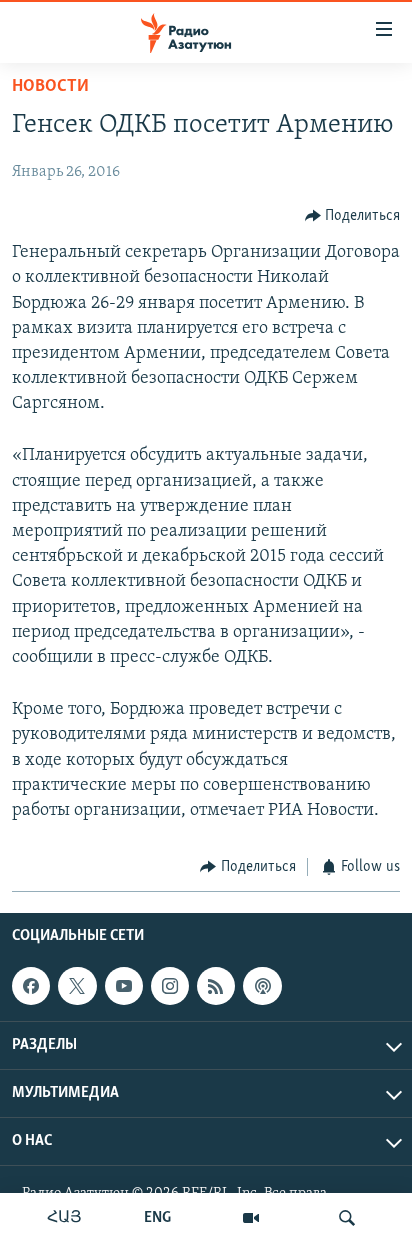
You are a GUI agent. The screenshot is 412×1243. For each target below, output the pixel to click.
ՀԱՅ (64, 1218)
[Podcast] (262, 986)
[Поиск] (347, 1218)
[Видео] (251, 1218)
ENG (157, 1218)
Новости (50, 87)
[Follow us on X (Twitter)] (77, 986)
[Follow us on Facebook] (31, 986)
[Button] (353, 216)
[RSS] (216, 986)
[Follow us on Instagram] (170, 986)
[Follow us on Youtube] (124, 986)
